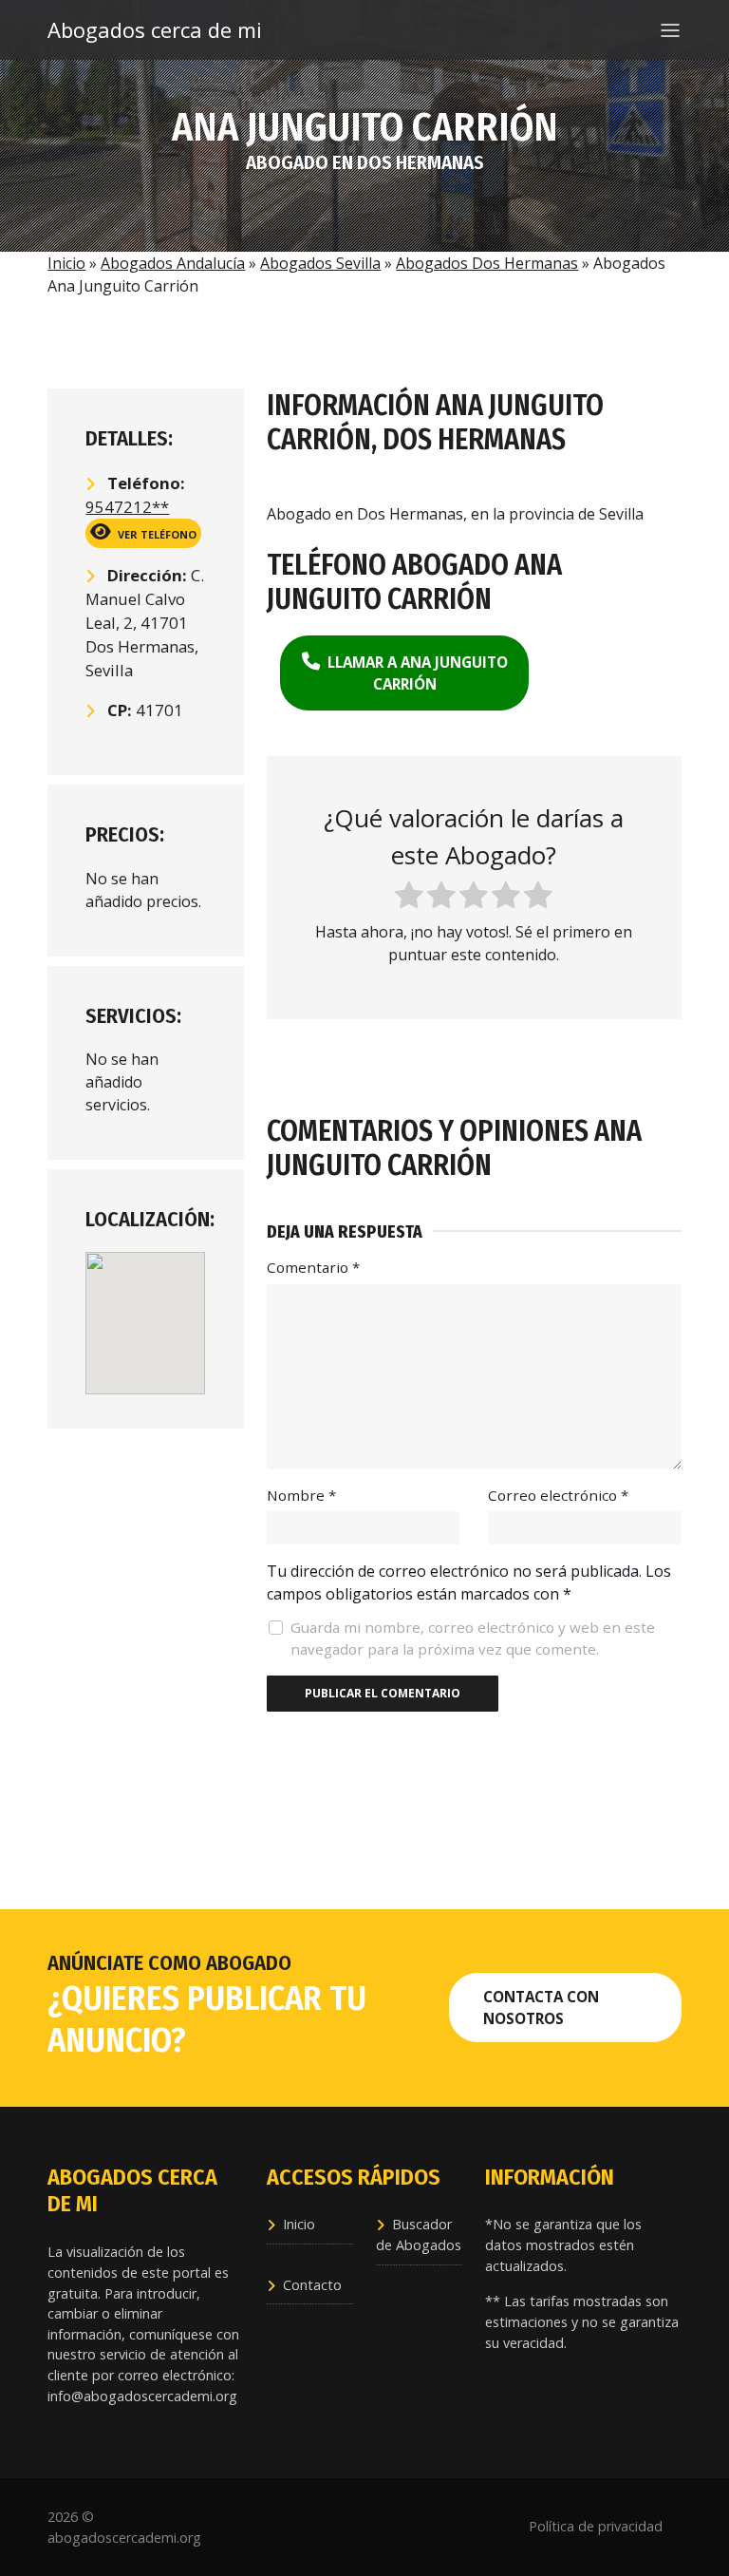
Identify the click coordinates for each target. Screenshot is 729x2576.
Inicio (66, 263)
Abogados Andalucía (173, 263)
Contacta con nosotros (541, 2008)
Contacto (312, 2285)
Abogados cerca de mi (133, 29)
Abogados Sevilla (320, 263)
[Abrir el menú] (670, 30)
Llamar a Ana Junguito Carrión (416, 673)
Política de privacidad (596, 2526)
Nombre (301, 1495)
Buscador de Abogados (419, 2235)
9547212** (127, 507)
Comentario (313, 1267)
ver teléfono (156, 534)
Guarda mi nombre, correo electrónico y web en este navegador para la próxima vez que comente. (473, 1638)
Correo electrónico (558, 1495)
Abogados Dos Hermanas (487, 263)
